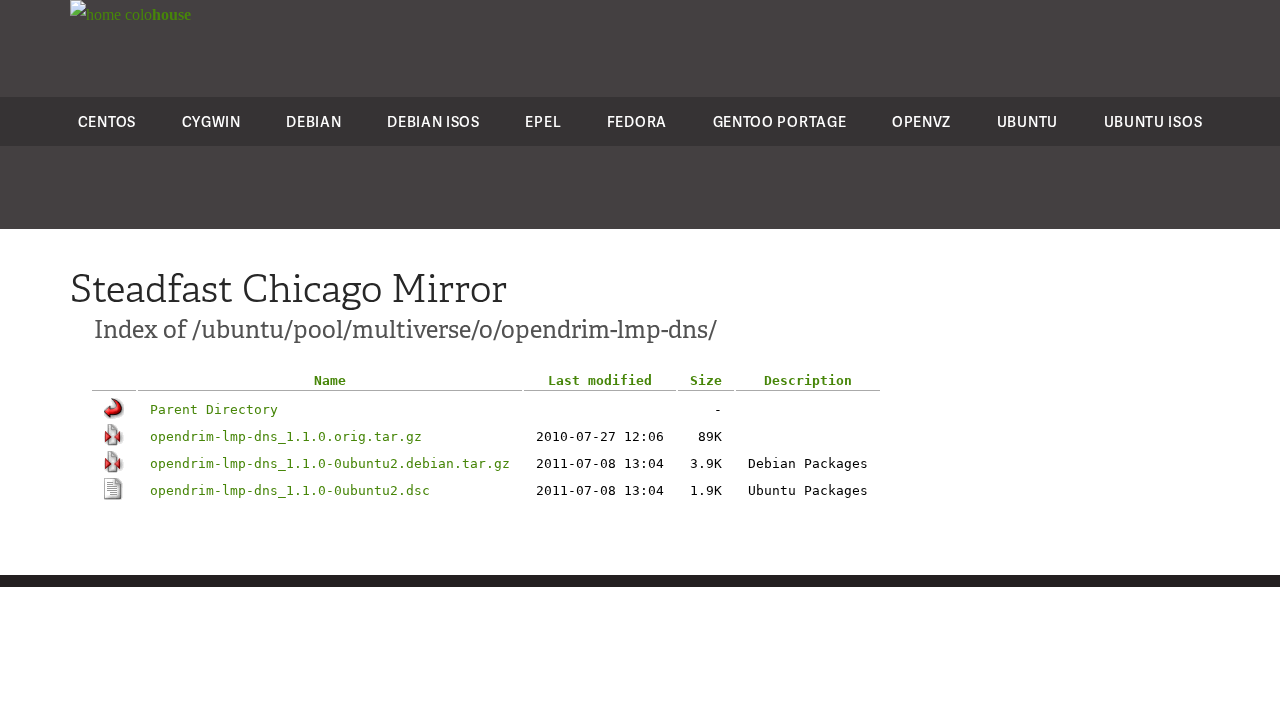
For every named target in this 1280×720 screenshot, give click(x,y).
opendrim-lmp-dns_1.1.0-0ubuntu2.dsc (290, 490)
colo (156, 14)
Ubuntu (1027, 121)
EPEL (543, 121)
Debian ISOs (433, 121)
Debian (313, 121)
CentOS (107, 121)
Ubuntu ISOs (1153, 121)
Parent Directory (214, 409)
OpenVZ (921, 121)
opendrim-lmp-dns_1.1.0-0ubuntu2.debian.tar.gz (330, 463)
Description (808, 380)
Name (330, 380)
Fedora (637, 121)
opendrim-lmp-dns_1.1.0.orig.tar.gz (286, 436)
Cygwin (211, 121)
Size (706, 380)
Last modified (600, 380)
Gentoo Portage (780, 121)
